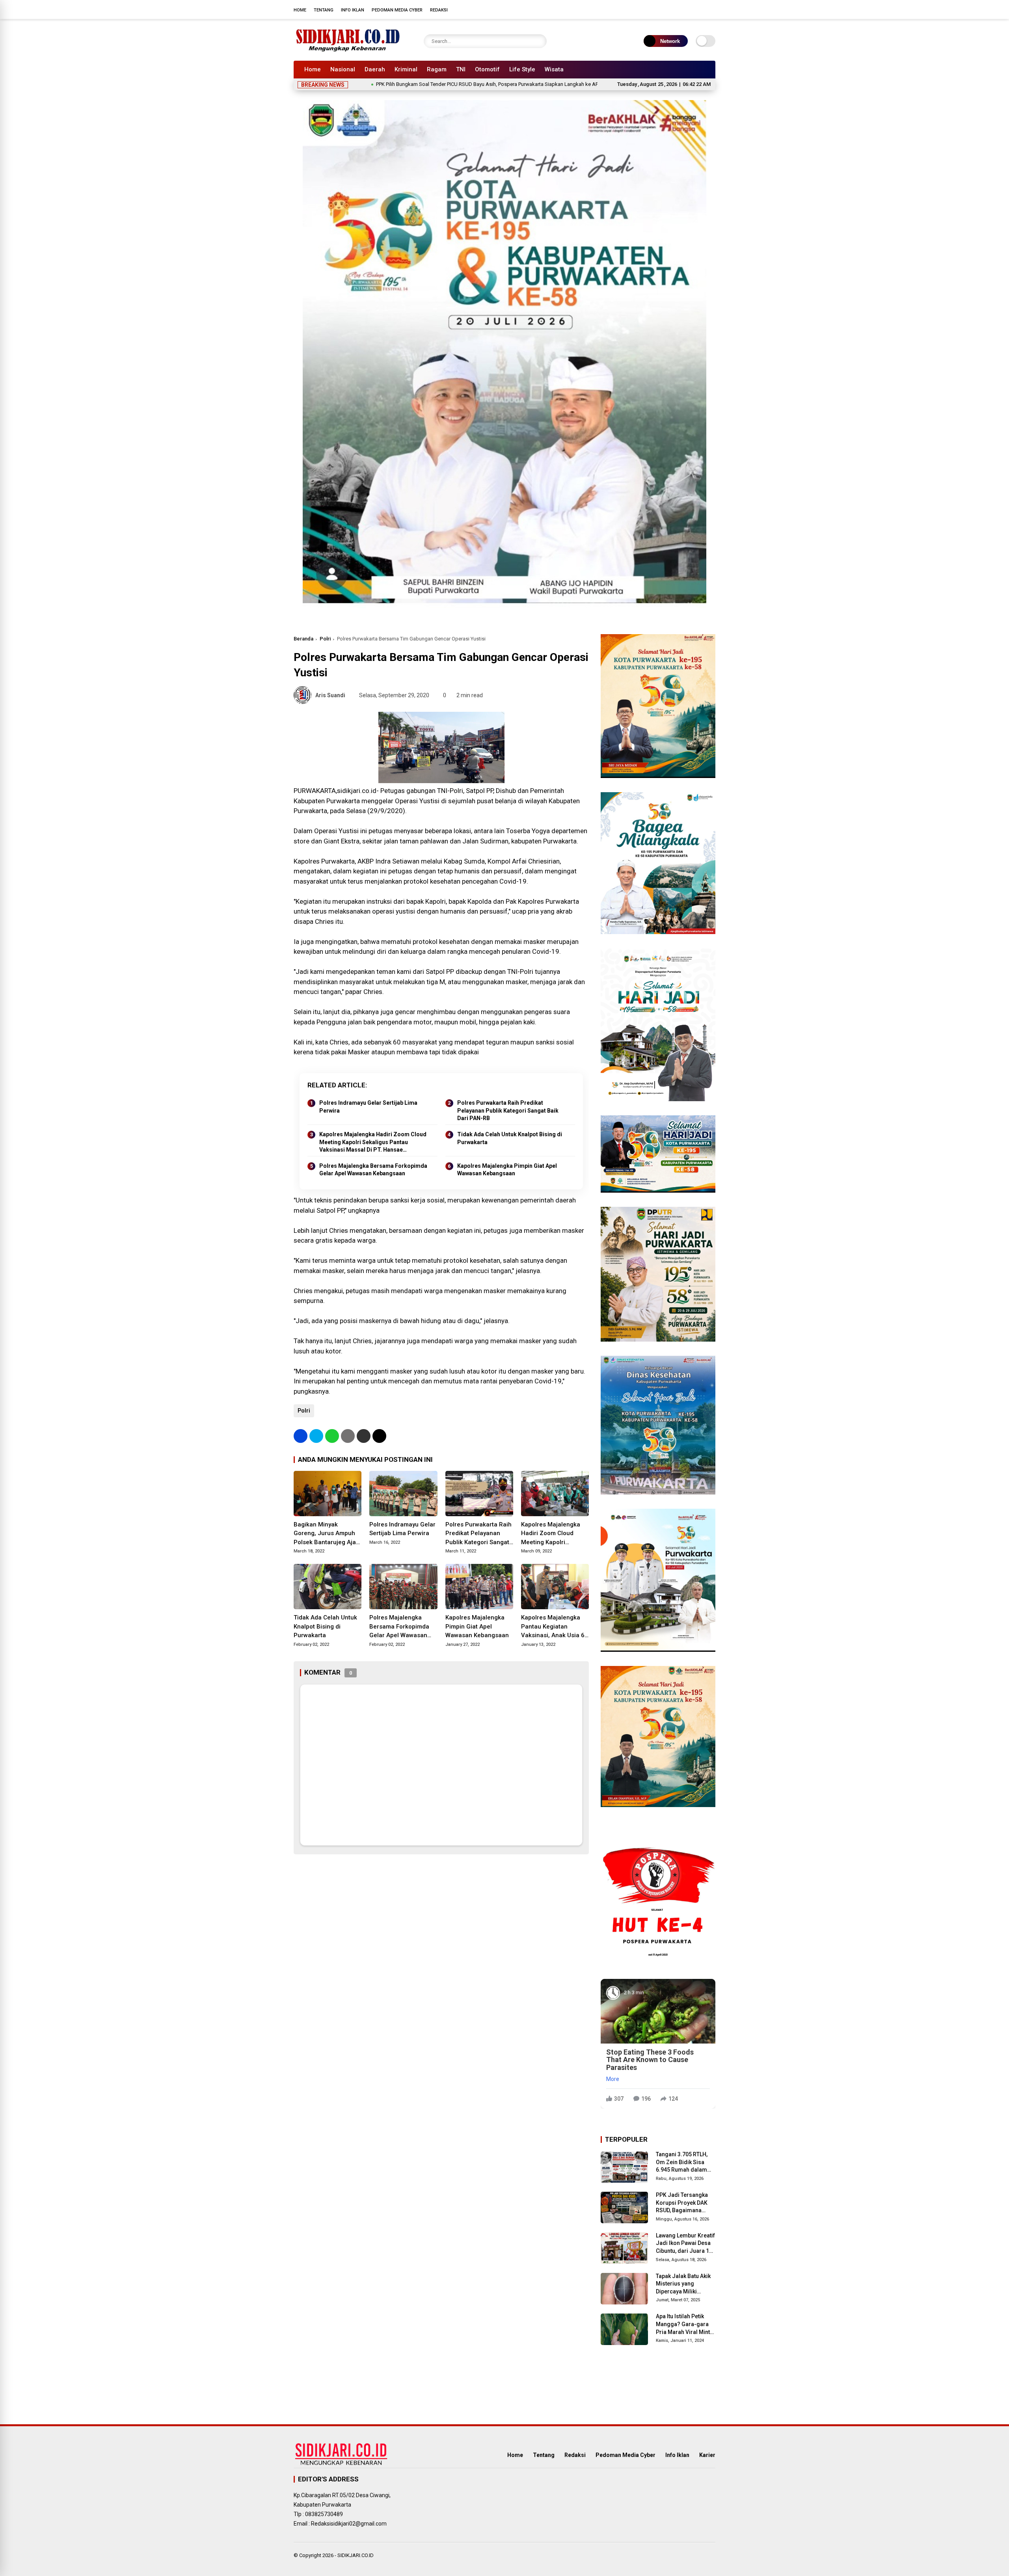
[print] (348, 1436)
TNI (461, 69)
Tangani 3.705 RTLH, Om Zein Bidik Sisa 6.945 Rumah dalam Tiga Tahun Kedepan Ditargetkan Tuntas (682, 2163)
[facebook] (664, 9)
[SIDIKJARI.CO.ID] (348, 50)
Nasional (343, 69)
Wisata (554, 69)
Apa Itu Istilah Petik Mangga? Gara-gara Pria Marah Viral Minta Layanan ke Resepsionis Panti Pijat (685, 2325)
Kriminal (406, 69)
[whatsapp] (332, 1436)
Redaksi (439, 10)
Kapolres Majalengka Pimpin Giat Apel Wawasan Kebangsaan (507, 1170)
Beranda (303, 639)
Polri (325, 639)
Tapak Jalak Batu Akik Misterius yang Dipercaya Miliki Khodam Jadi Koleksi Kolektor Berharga (684, 2284)
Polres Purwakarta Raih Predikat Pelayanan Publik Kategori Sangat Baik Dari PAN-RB (508, 1110)
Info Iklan (353, 10)
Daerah (375, 69)
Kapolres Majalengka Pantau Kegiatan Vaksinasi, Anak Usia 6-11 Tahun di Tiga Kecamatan (554, 1627)
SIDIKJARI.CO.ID (356, 2555)
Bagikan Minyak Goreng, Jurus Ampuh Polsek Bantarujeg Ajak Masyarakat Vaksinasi (326, 1534)
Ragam (437, 69)
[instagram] (688, 9)
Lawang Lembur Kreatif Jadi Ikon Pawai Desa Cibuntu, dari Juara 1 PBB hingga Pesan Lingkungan (685, 2244)
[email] (364, 1436)
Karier (707, 2455)
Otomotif (487, 69)
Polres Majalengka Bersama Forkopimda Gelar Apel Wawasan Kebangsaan (373, 1170)
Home (300, 10)
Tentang (324, 10)
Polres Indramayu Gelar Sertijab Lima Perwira (368, 1107)
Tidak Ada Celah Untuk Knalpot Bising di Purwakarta (510, 1138)
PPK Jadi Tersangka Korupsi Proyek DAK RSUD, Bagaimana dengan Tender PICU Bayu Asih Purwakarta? (685, 2203)
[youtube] (700, 9)
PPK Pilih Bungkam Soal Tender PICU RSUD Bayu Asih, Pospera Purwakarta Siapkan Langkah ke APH (392, 84)
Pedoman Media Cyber (397, 10)
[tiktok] (711, 9)
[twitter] (676, 9)
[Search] (539, 41)
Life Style (522, 69)
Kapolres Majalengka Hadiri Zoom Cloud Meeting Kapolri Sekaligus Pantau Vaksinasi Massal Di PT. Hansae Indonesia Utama (373, 1143)
